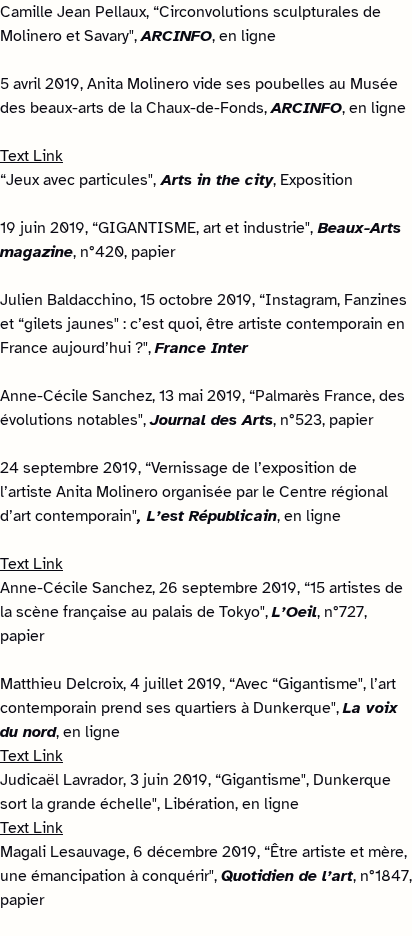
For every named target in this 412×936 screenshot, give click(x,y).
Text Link (31, 156)
